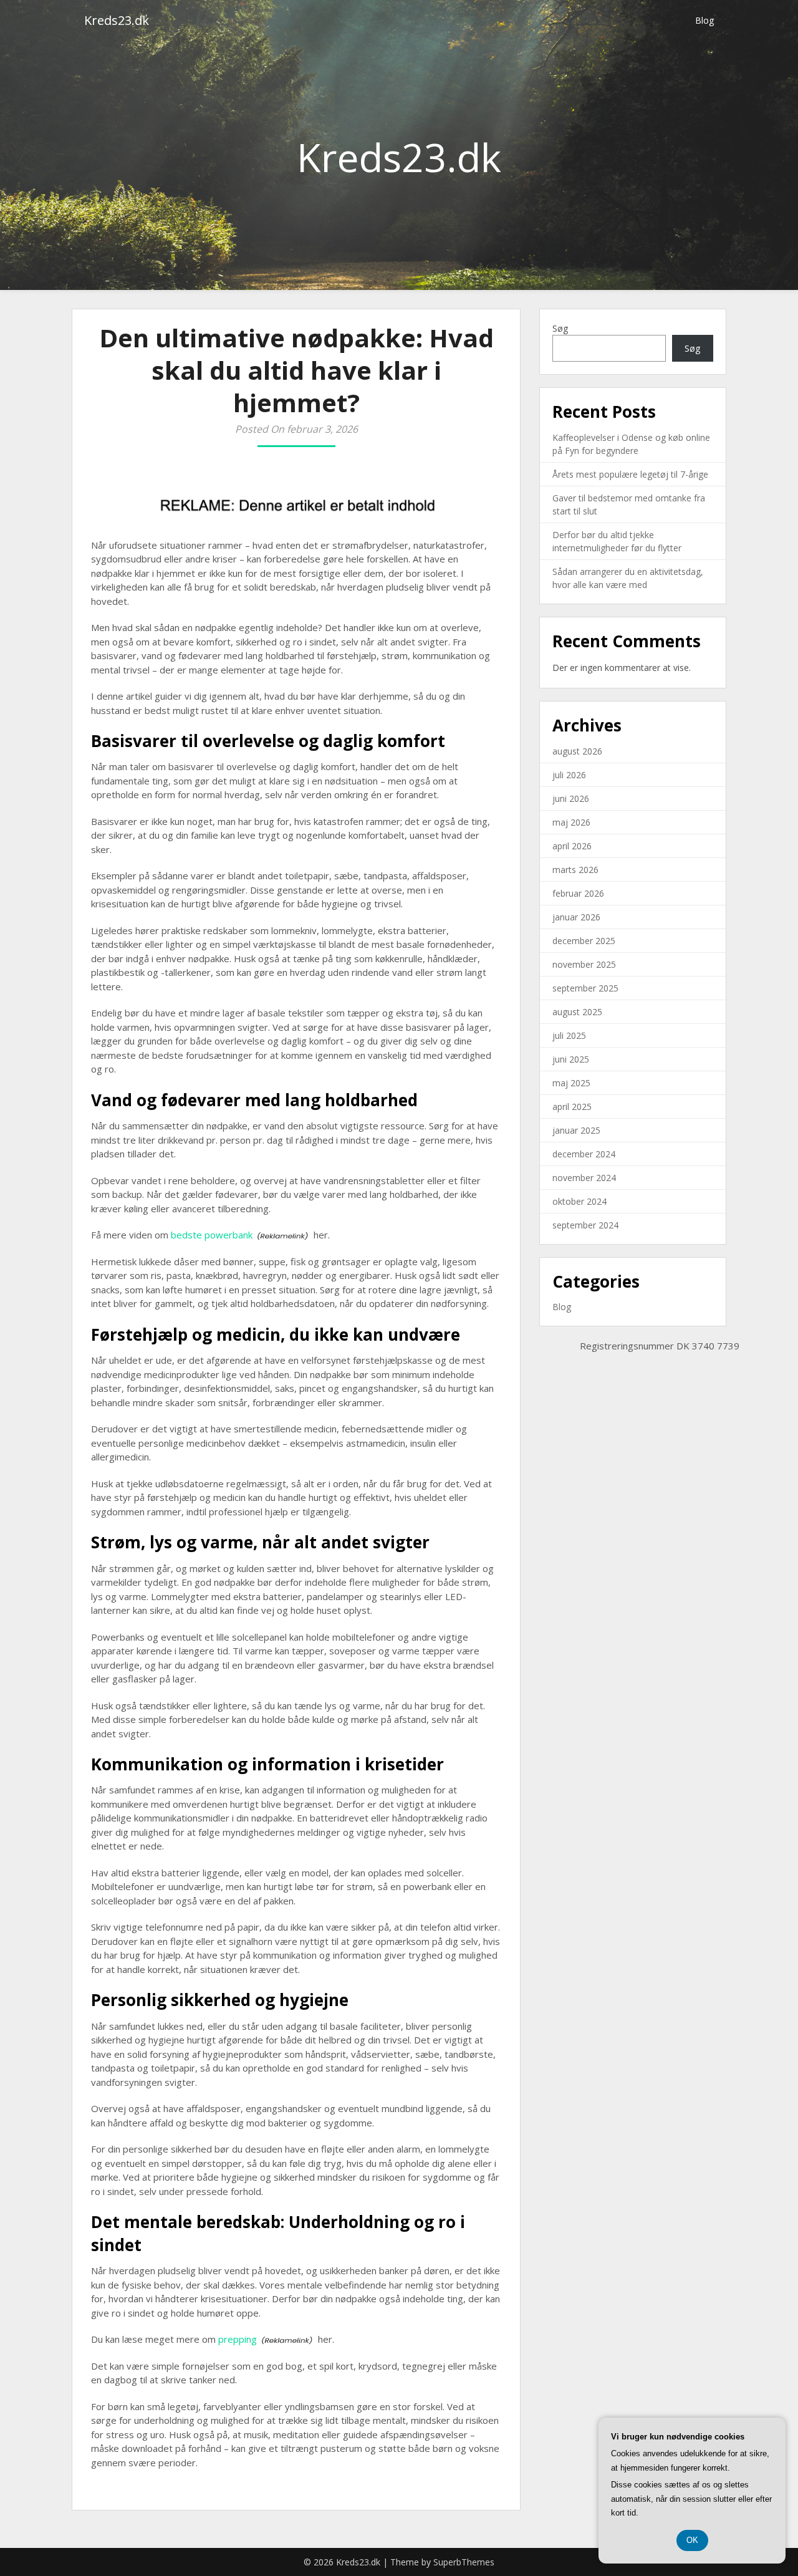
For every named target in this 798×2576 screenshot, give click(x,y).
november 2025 (584, 964)
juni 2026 (571, 798)
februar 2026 (578, 893)
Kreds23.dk (117, 20)
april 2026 (572, 846)
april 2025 (572, 1107)
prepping (238, 2339)
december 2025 (584, 941)
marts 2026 (575, 870)
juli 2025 (569, 1035)
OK (692, 2540)
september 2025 (585, 988)
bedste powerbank (212, 1235)
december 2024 (584, 1154)
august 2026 (577, 751)
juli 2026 (569, 775)
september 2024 (585, 1225)
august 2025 (577, 1012)
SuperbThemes (464, 2562)
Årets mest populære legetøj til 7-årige (630, 474)
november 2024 (584, 1178)
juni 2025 (571, 1059)
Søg (560, 328)
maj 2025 (571, 1083)
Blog (704, 20)
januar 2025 (576, 1130)
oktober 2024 (579, 1201)
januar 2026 (576, 917)
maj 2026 (571, 822)
